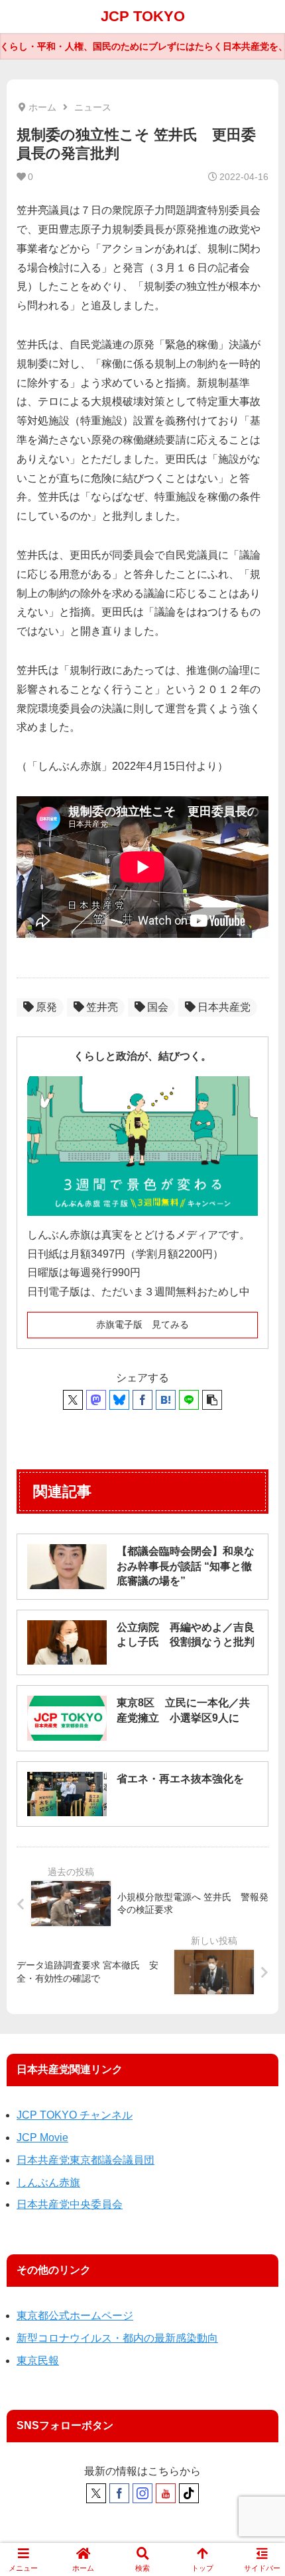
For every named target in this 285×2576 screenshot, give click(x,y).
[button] (212, 1400)
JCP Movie (42, 2138)
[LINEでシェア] (189, 1400)
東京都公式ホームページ (75, 2316)
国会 (158, 1007)
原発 (46, 1007)
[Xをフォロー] (96, 2493)
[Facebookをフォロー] (119, 2493)
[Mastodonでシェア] (96, 1400)
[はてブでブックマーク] (166, 1400)
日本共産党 (224, 1007)
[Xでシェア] (73, 1400)
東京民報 (38, 2361)
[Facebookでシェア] (142, 1400)
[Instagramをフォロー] (142, 2493)
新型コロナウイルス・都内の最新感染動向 (117, 2338)
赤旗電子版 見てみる (142, 1324)
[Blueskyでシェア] (119, 1400)
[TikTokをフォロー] (189, 2493)
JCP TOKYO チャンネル (75, 2115)
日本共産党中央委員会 (70, 2204)
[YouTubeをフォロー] (166, 2493)
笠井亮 (102, 1007)
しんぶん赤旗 (48, 2183)
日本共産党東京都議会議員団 (85, 2160)
